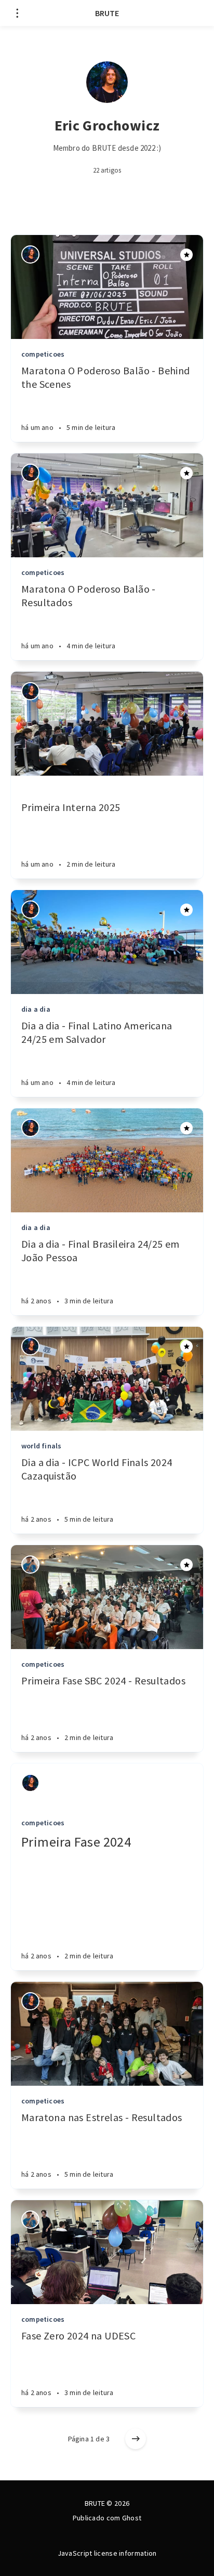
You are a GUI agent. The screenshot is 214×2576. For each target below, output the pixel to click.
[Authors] (30, 254)
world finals (41, 1446)
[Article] (107, 287)
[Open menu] (17, 13)
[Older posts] (136, 2439)
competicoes (43, 354)
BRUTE (107, 13)
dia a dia (36, 1009)
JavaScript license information (107, 2553)
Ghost (132, 2518)
